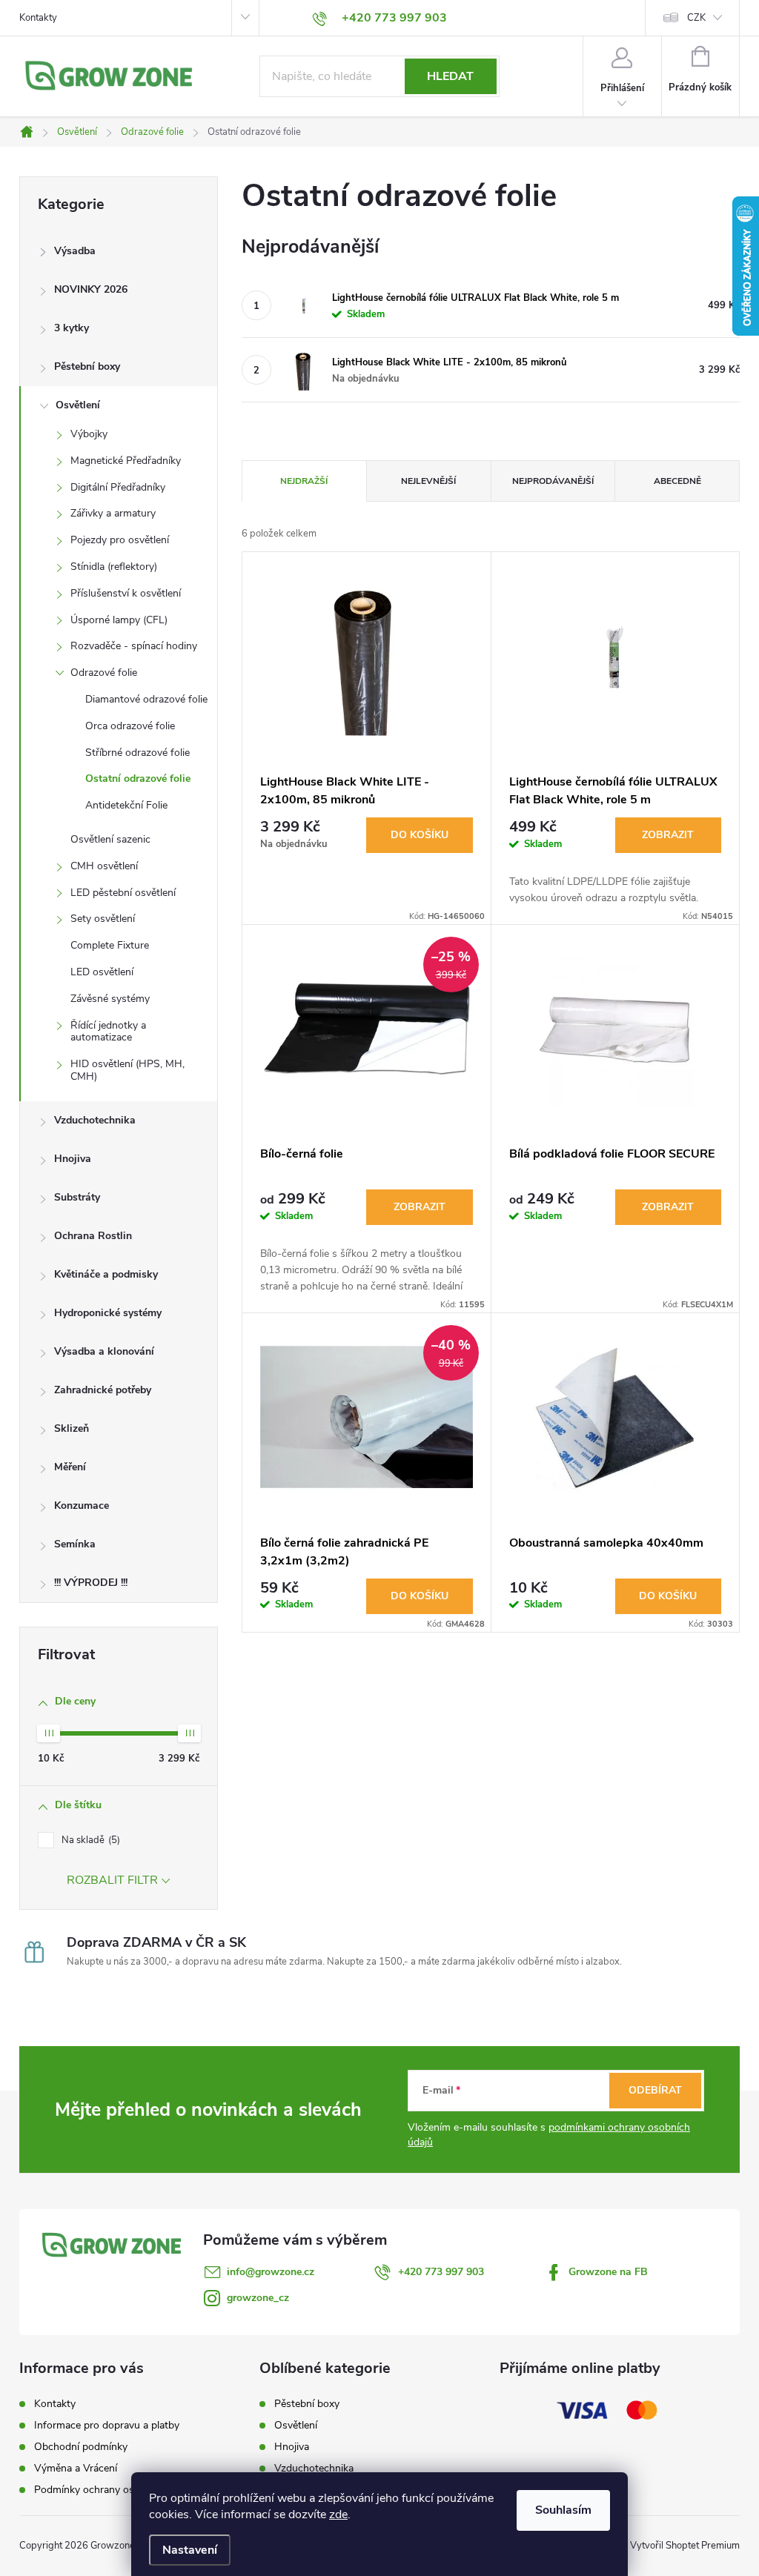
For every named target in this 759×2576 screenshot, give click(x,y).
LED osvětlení (102, 972)
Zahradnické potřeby (103, 1390)
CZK (696, 18)
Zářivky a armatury (113, 513)
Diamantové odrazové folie (146, 699)
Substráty (77, 1197)
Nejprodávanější (553, 481)
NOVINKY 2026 (91, 289)
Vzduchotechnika (95, 1120)
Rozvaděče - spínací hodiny (134, 646)
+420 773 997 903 (441, 2272)
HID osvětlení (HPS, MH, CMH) (127, 1070)
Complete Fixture (110, 945)
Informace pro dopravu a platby (107, 2425)
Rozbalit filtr (112, 1880)
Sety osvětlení (103, 919)
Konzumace (82, 1506)
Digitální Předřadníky (118, 487)
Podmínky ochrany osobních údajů (114, 2490)
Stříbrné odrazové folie (137, 753)
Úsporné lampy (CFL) (119, 620)
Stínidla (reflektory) (114, 567)
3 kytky (72, 328)
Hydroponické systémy (108, 1313)
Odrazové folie (104, 673)
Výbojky (89, 434)
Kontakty (38, 18)
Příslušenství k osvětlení (126, 593)
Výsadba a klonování (104, 1351)
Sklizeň (72, 1428)
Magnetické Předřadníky (126, 461)
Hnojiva (73, 1159)
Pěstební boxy (87, 366)
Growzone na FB (608, 2272)
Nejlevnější (428, 481)
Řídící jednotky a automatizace (108, 1032)
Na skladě (89, 1840)
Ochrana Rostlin (93, 1236)
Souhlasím (563, 2510)
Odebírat (655, 2090)
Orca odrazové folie (130, 726)
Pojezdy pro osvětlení (120, 540)
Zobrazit (668, 835)
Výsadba (75, 251)
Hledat (450, 76)
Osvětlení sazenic (110, 839)
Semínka (75, 1544)
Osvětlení (78, 405)
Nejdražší (304, 481)
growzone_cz (258, 2298)
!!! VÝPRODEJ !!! (91, 1583)
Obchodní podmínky (81, 2447)
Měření (70, 1467)
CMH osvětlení (104, 866)
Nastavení (190, 2550)
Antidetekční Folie (126, 805)
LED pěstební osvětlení (123, 893)
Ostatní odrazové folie (138, 779)
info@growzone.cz (271, 2272)
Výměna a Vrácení (76, 2468)
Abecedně (677, 481)
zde (338, 2514)
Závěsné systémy (110, 999)
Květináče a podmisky (106, 1274)
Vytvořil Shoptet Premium (685, 2546)
